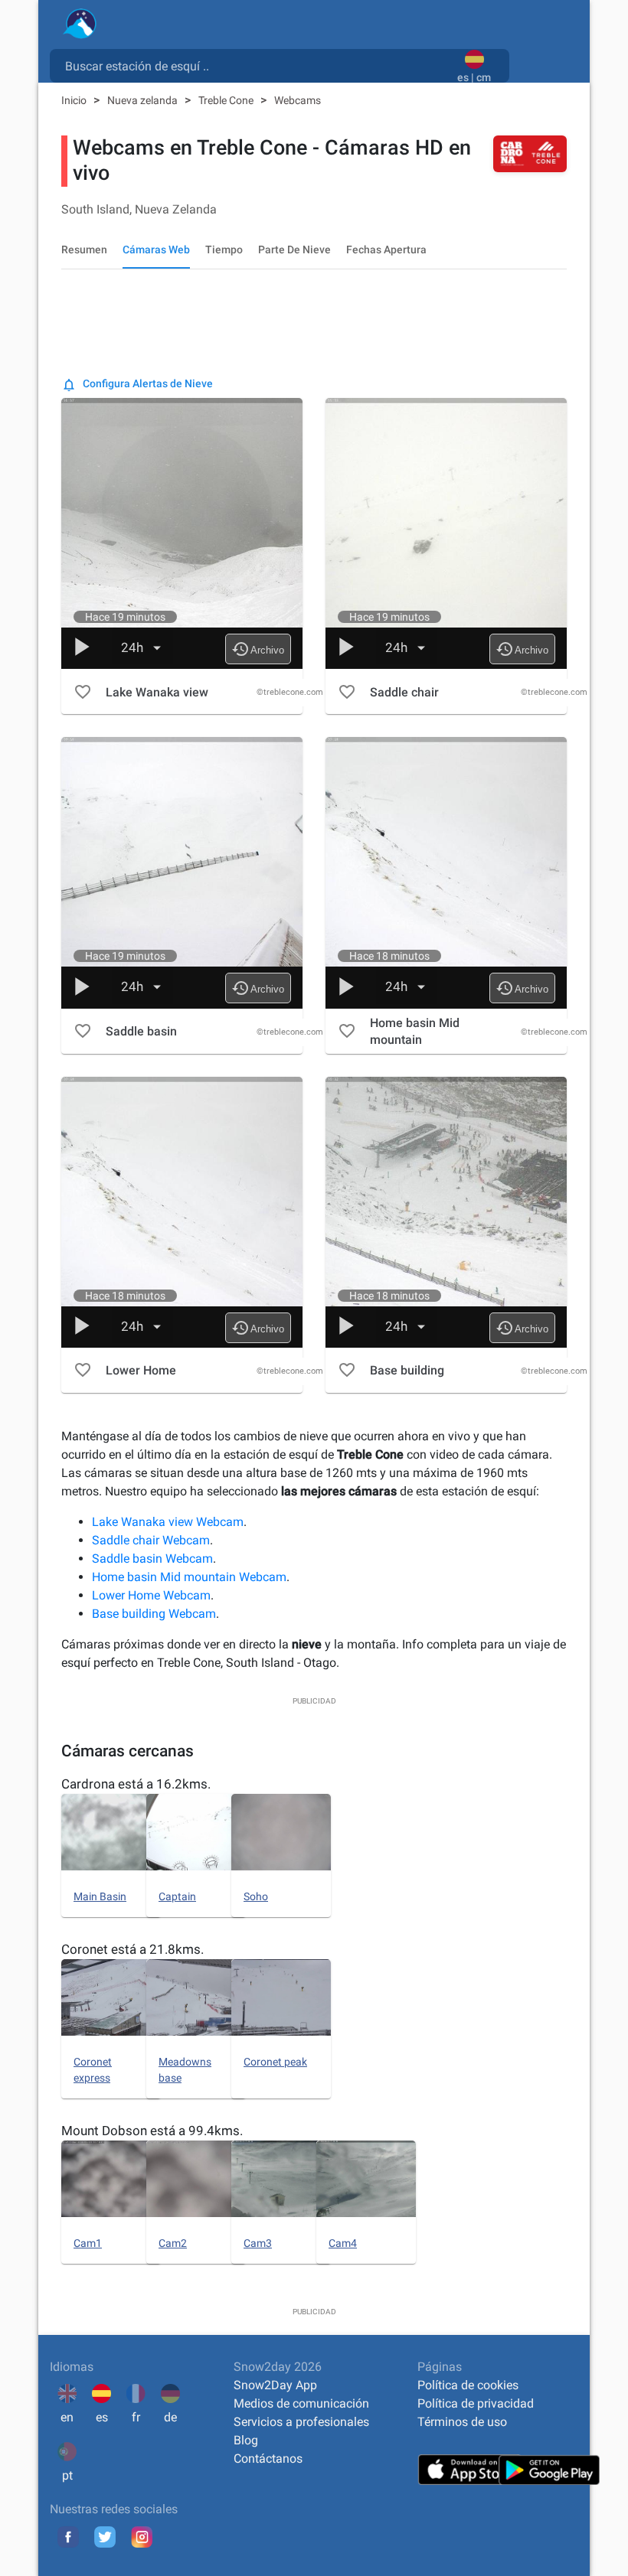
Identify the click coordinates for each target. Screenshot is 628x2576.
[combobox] (257, 65)
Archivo (258, 649)
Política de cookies (468, 2385)
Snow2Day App (275, 2385)
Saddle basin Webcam (152, 1559)
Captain (177, 1896)
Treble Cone (227, 100)
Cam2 (173, 2243)
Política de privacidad (476, 2403)
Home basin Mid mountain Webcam (189, 1577)
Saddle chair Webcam (151, 1540)
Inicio (75, 100)
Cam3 (258, 2243)
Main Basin (100, 1896)
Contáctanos (268, 2459)
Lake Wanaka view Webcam (168, 1522)
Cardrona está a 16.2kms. (136, 1784)
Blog (246, 2440)
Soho (256, 1896)
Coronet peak (275, 2062)
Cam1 (88, 2243)
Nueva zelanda (144, 100)
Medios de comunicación (301, 2403)
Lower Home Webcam (151, 1595)
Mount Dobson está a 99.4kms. (152, 2131)
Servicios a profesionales (301, 2422)
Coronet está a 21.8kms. (132, 1949)
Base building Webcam (154, 1614)
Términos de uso (462, 2422)
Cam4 (343, 2243)
